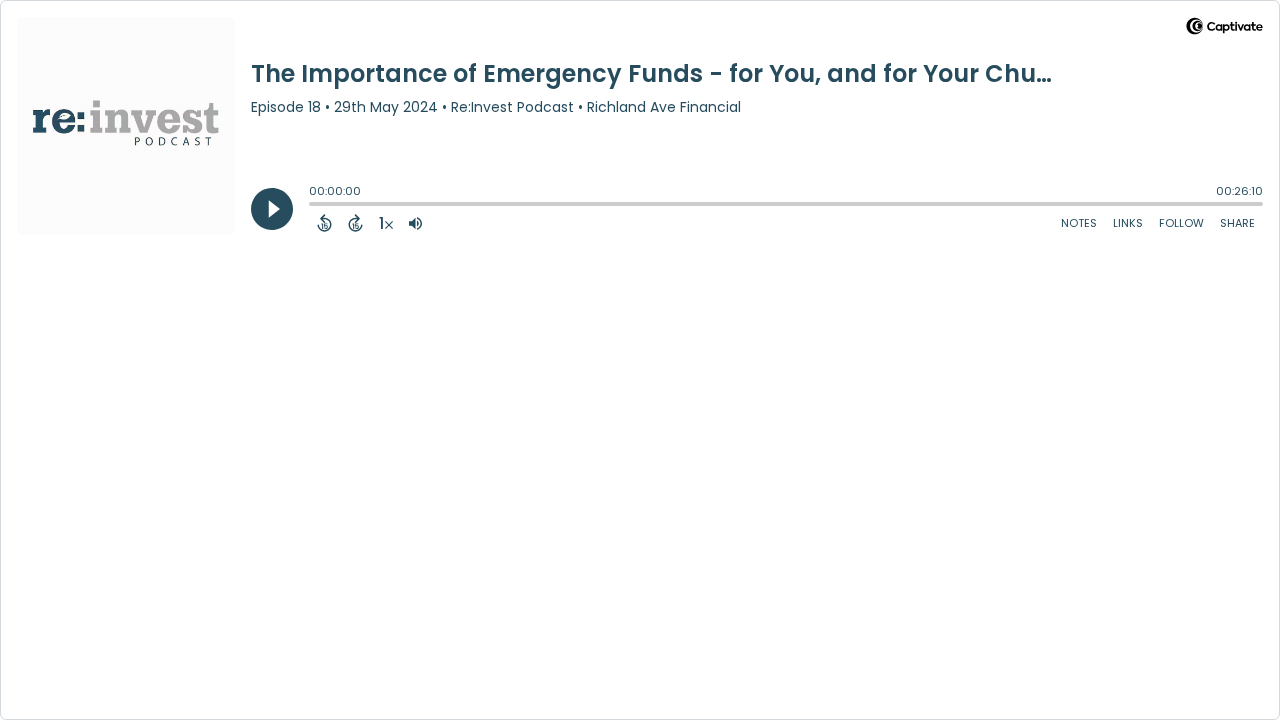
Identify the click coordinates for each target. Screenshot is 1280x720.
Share (1237, 223)
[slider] (314, 206)
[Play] (272, 209)
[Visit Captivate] (1224, 29)
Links (1128, 223)
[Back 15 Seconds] (324, 223)
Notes (1079, 223)
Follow (1181, 223)
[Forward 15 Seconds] (355, 223)
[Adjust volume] (415, 223)
